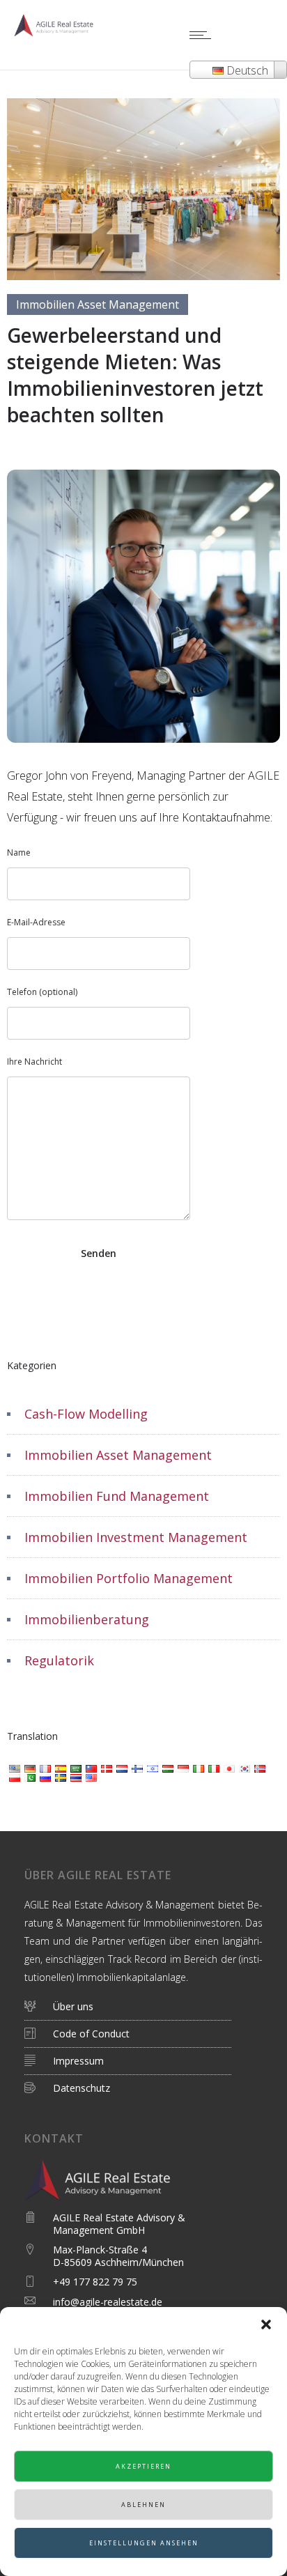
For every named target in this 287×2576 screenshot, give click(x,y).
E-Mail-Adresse (36, 922)
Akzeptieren (143, 2466)
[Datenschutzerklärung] (133, 2034)
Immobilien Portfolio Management (129, 1578)
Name (19, 853)
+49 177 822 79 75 (95, 2282)
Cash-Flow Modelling (86, 1414)
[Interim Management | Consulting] (133, 2011)
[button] (266, 2324)
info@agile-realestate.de (108, 2302)
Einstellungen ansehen (144, 2543)
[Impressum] (133, 2061)
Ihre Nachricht (34, 1062)
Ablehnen (143, 2505)
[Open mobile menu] (203, 35)
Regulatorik (59, 1660)
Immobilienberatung (87, 1619)
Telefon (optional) (42, 992)
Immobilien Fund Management (117, 1496)
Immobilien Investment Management (136, 1537)
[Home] (56, 32)
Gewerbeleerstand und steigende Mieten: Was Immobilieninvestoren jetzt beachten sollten (135, 375)
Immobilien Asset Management (118, 1455)
